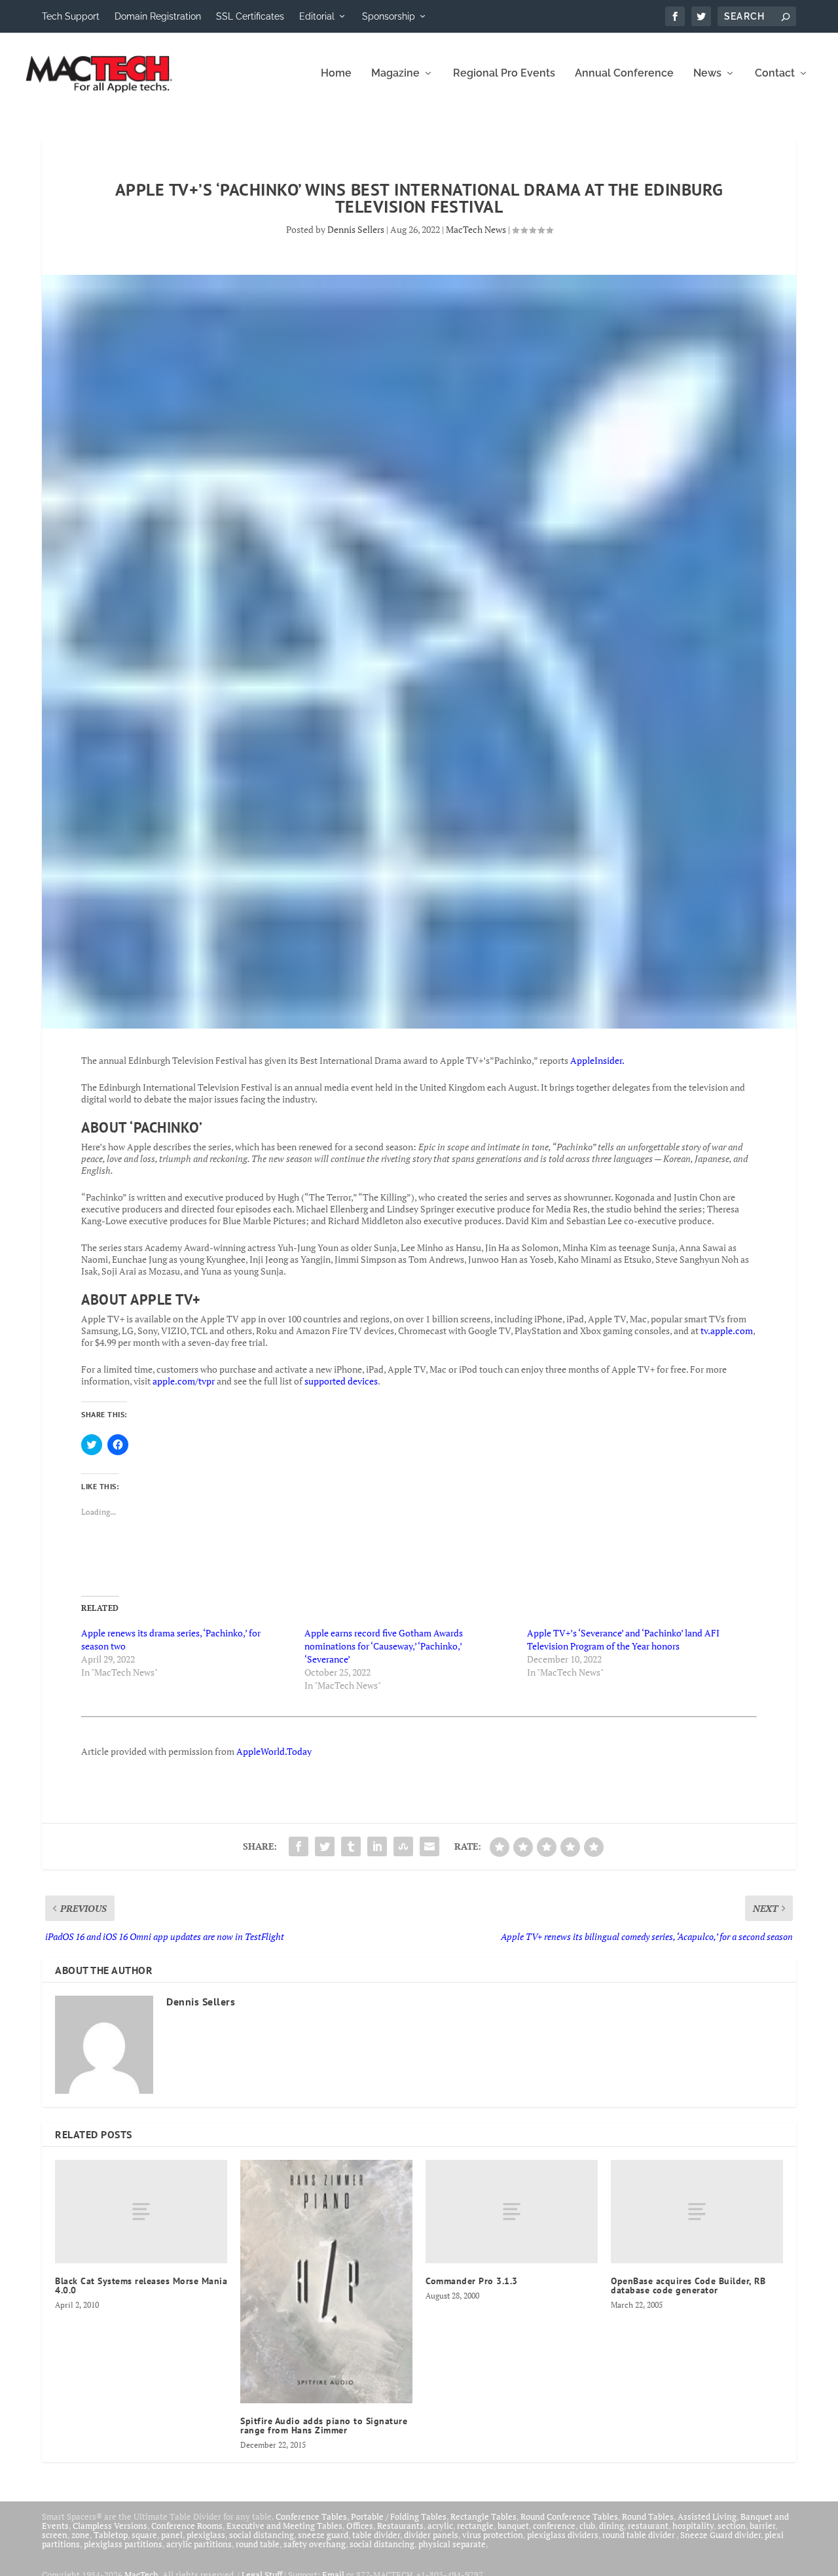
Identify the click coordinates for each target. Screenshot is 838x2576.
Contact (775, 74)
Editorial (317, 16)
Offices (360, 2526)
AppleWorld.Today (274, 1751)
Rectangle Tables (483, 2516)
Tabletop (111, 2535)
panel (172, 2535)
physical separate (452, 2544)
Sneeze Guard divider (720, 2535)
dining (611, 2526)
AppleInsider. (597, 1060)
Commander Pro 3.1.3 (472, 2281)
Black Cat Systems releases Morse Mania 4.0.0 (141, 2285)
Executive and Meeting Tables (284, 2526)
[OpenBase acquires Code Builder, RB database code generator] (697, 2212)
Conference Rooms (187, 2526)
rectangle (475, 2526)
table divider (376, 2535)
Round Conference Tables (569, 2516)
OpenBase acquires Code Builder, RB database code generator (688, 2285)
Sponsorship (389, 16)
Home (336, 74)
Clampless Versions (110, 2526)
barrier (762, 2526)
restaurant (648, 2526)
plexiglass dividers (563, 2535)
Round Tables (648, 2516)
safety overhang (315, 2544)
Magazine (395, 74)
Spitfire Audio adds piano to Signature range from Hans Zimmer (324, 2426)
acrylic (440, 2526)
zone (81, 2535)
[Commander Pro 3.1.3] (512, 2212)
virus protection (493, 2535)
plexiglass (206, 2535)
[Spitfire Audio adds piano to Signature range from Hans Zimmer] (326, 2281)
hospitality (693, 2526)
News (707, 74)
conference (554, 2526)
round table (258, 2544)
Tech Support (71, 16)
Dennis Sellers (356, 229)
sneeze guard (323, 2535)
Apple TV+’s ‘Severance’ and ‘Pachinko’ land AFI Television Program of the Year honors (623, 1639)
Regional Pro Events (504, 74)
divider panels (431, 2535)
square (144, 2535)
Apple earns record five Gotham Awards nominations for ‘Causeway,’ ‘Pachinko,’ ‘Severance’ (384, 1646)
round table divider (639, 2535)
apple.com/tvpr (184, 1381)
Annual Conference (624, 74)
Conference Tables (311, 2516)
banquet (513, 2526)
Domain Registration (158, 16)
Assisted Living (707, 2516)
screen (55, 2535)
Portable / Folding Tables (399, 2516)
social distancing (262, 2535)
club (587, 2526)
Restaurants (400, 2526)
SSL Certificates (250, 16)
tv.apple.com (727, 1331)
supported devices (340, 1381)
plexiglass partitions (123, 2544)
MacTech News (476, 229)
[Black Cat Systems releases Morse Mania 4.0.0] (141, 2212)
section (732, 2526)
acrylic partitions (199, 2544)
